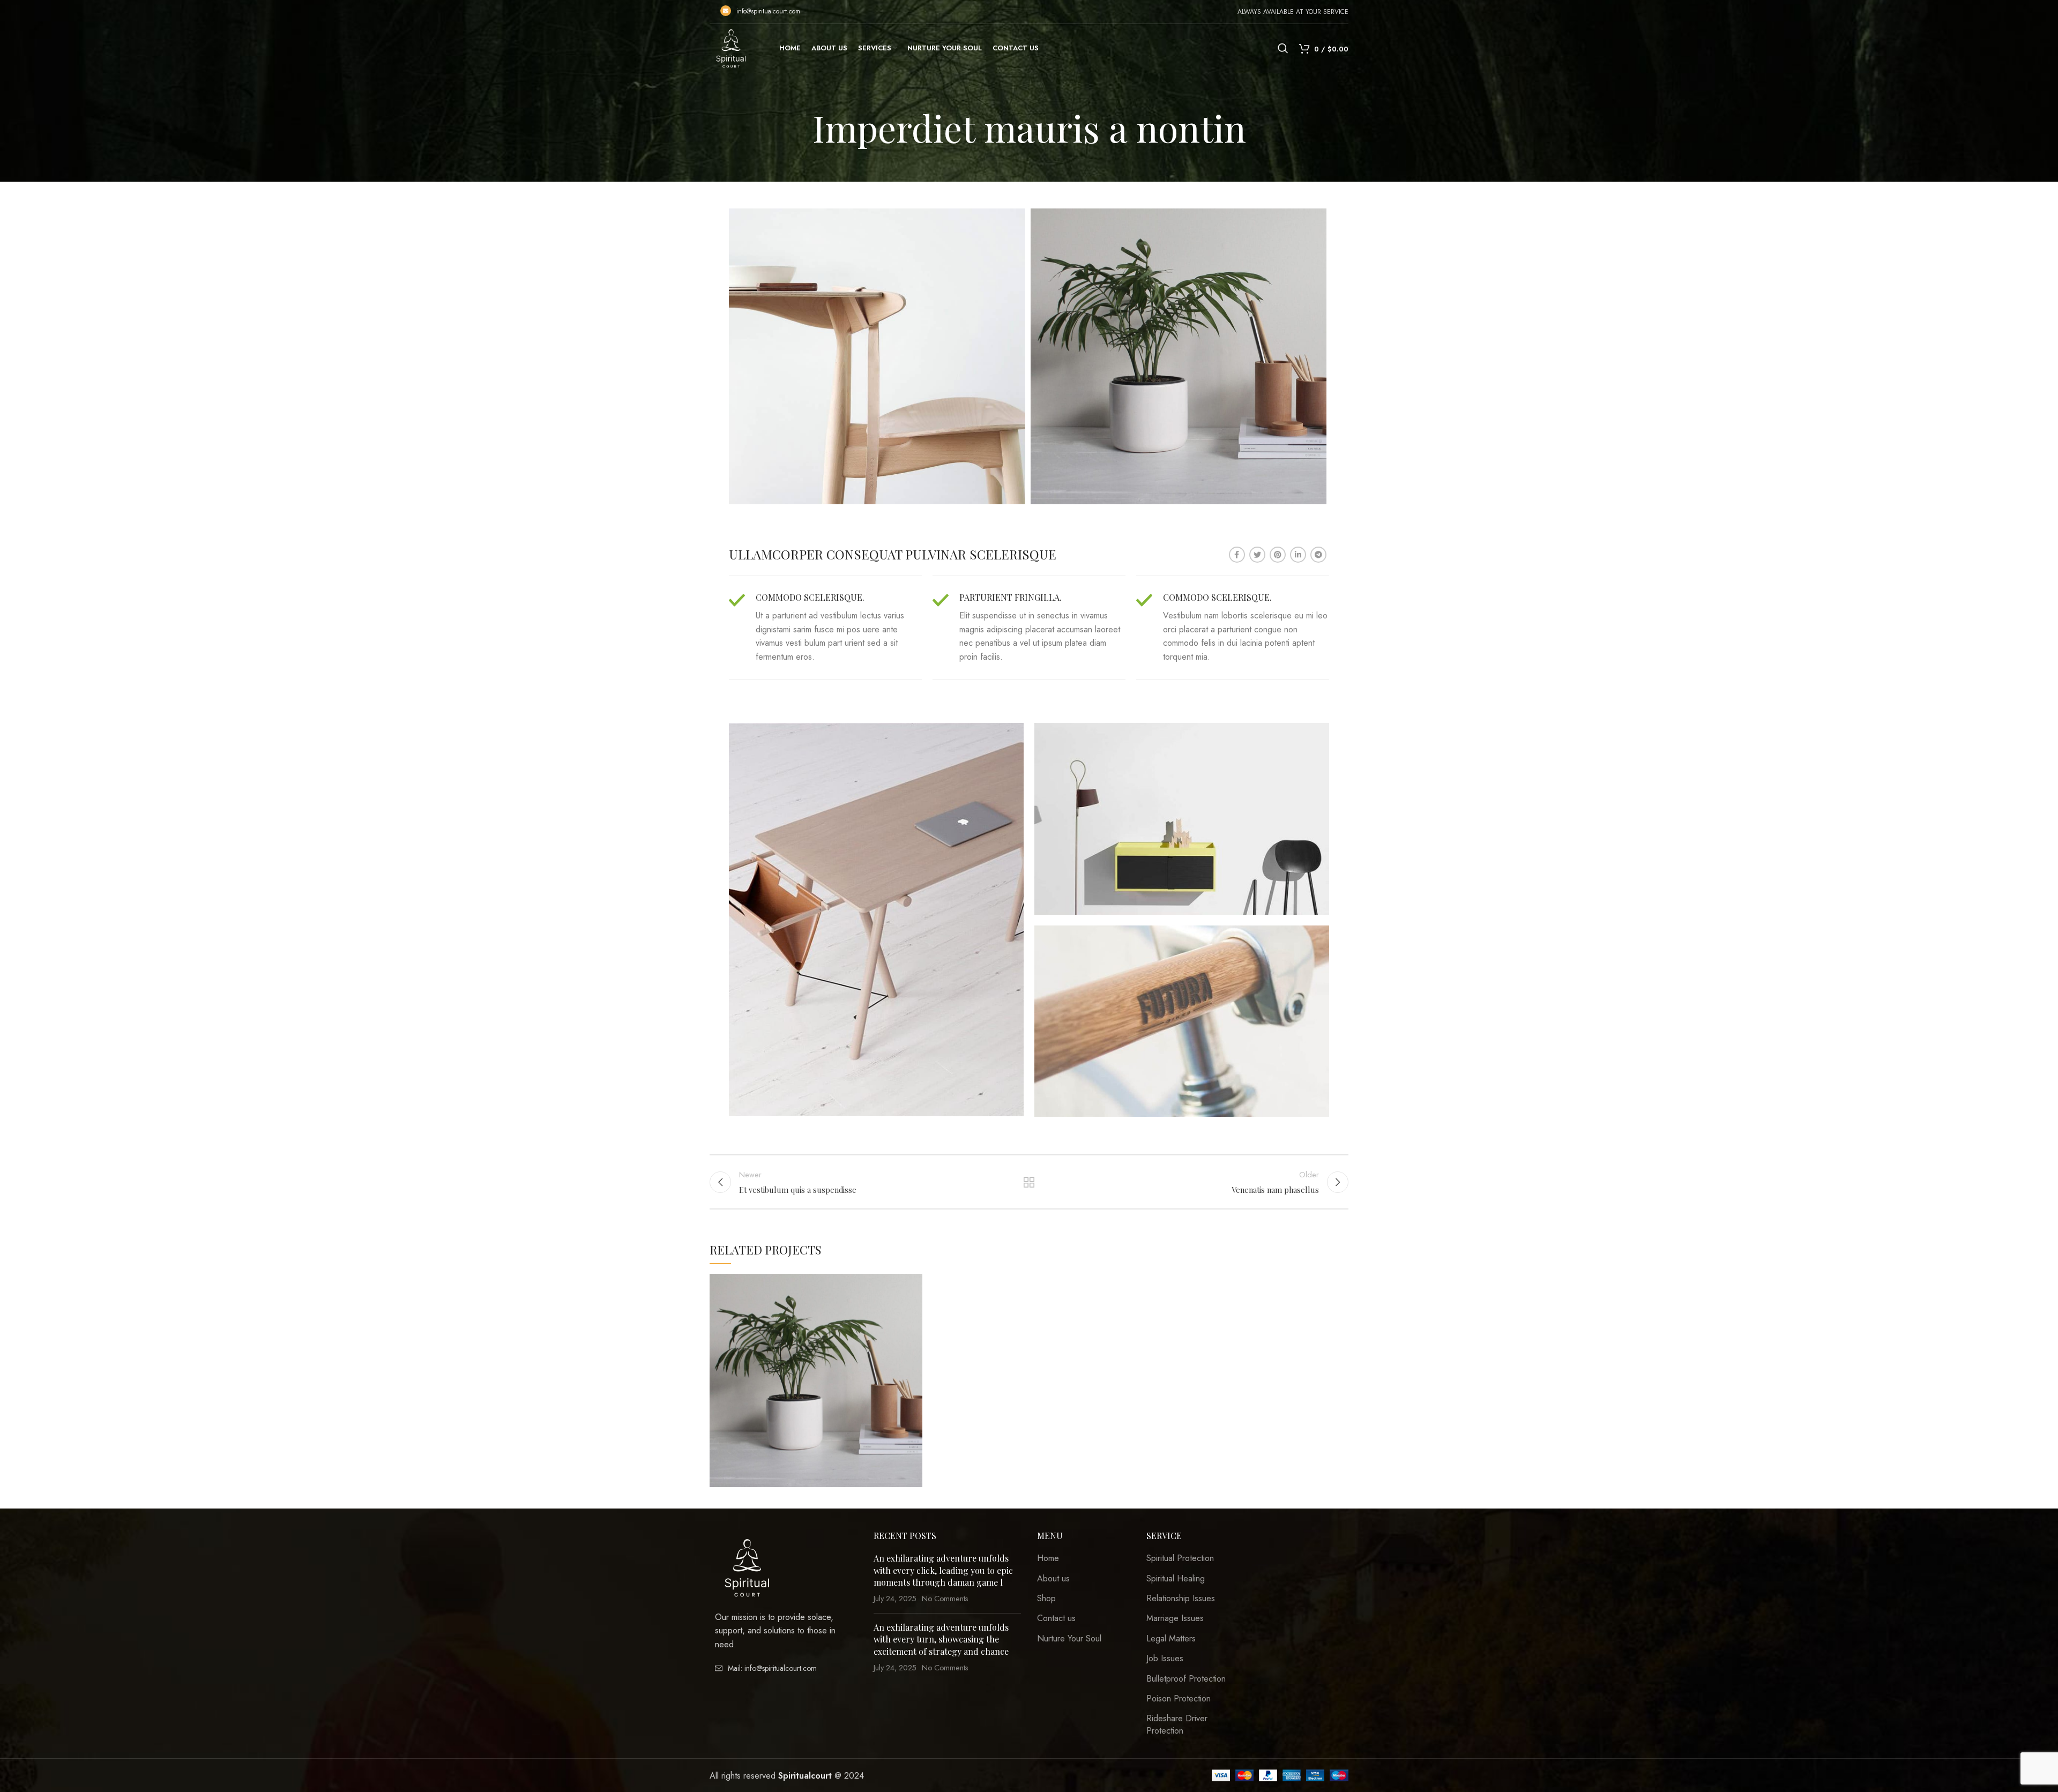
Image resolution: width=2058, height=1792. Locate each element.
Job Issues (1165, 1659)
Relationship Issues (1181, 1599)
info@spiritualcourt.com (768, 11)
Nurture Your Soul (1069, 1639)
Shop (1046, 1599)
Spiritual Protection (1180, 1558)
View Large (914, 1282)
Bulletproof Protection (1186, 1679)
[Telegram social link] (1318, 555)
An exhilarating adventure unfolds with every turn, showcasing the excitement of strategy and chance (941, 1639)
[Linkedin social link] (1298, 555)
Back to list (1029, 1182)
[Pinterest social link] (1278, 555)
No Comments (945, 1599)
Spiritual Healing (1176, 1579)
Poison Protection (1179, 1699)
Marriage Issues (1175, 1618)
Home (1048, 1558)
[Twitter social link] (1257, 555)
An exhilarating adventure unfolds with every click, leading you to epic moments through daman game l (943, 1570)
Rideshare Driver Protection (1177, 1724)
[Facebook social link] (1237, 555)
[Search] (1283, 48)
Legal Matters (1171, 1639)
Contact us (1056, 1618)
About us (1053, 1579)
